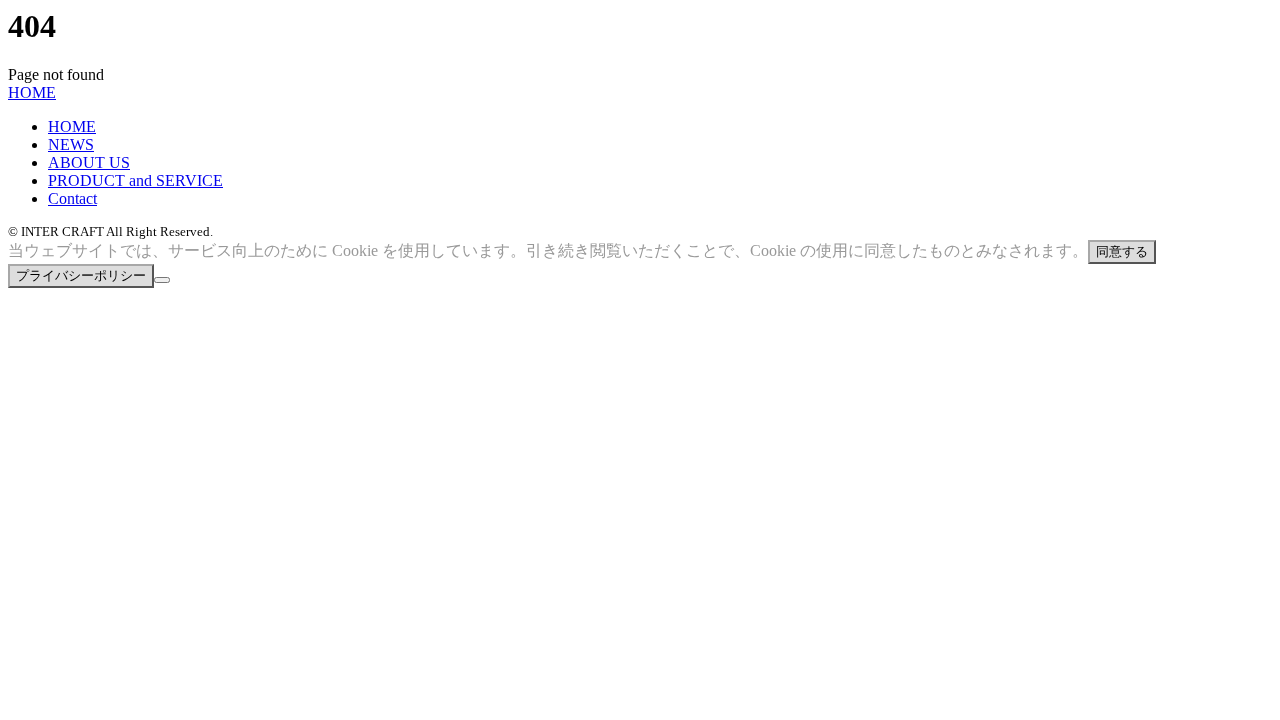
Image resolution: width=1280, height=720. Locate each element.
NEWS (71, 144)
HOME (32, 92)
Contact (72, 198)
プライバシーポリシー (81, 275)
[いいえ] (162, 280)
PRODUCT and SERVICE (135, 180)
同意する (1122, 251)
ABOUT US (89, 162)
